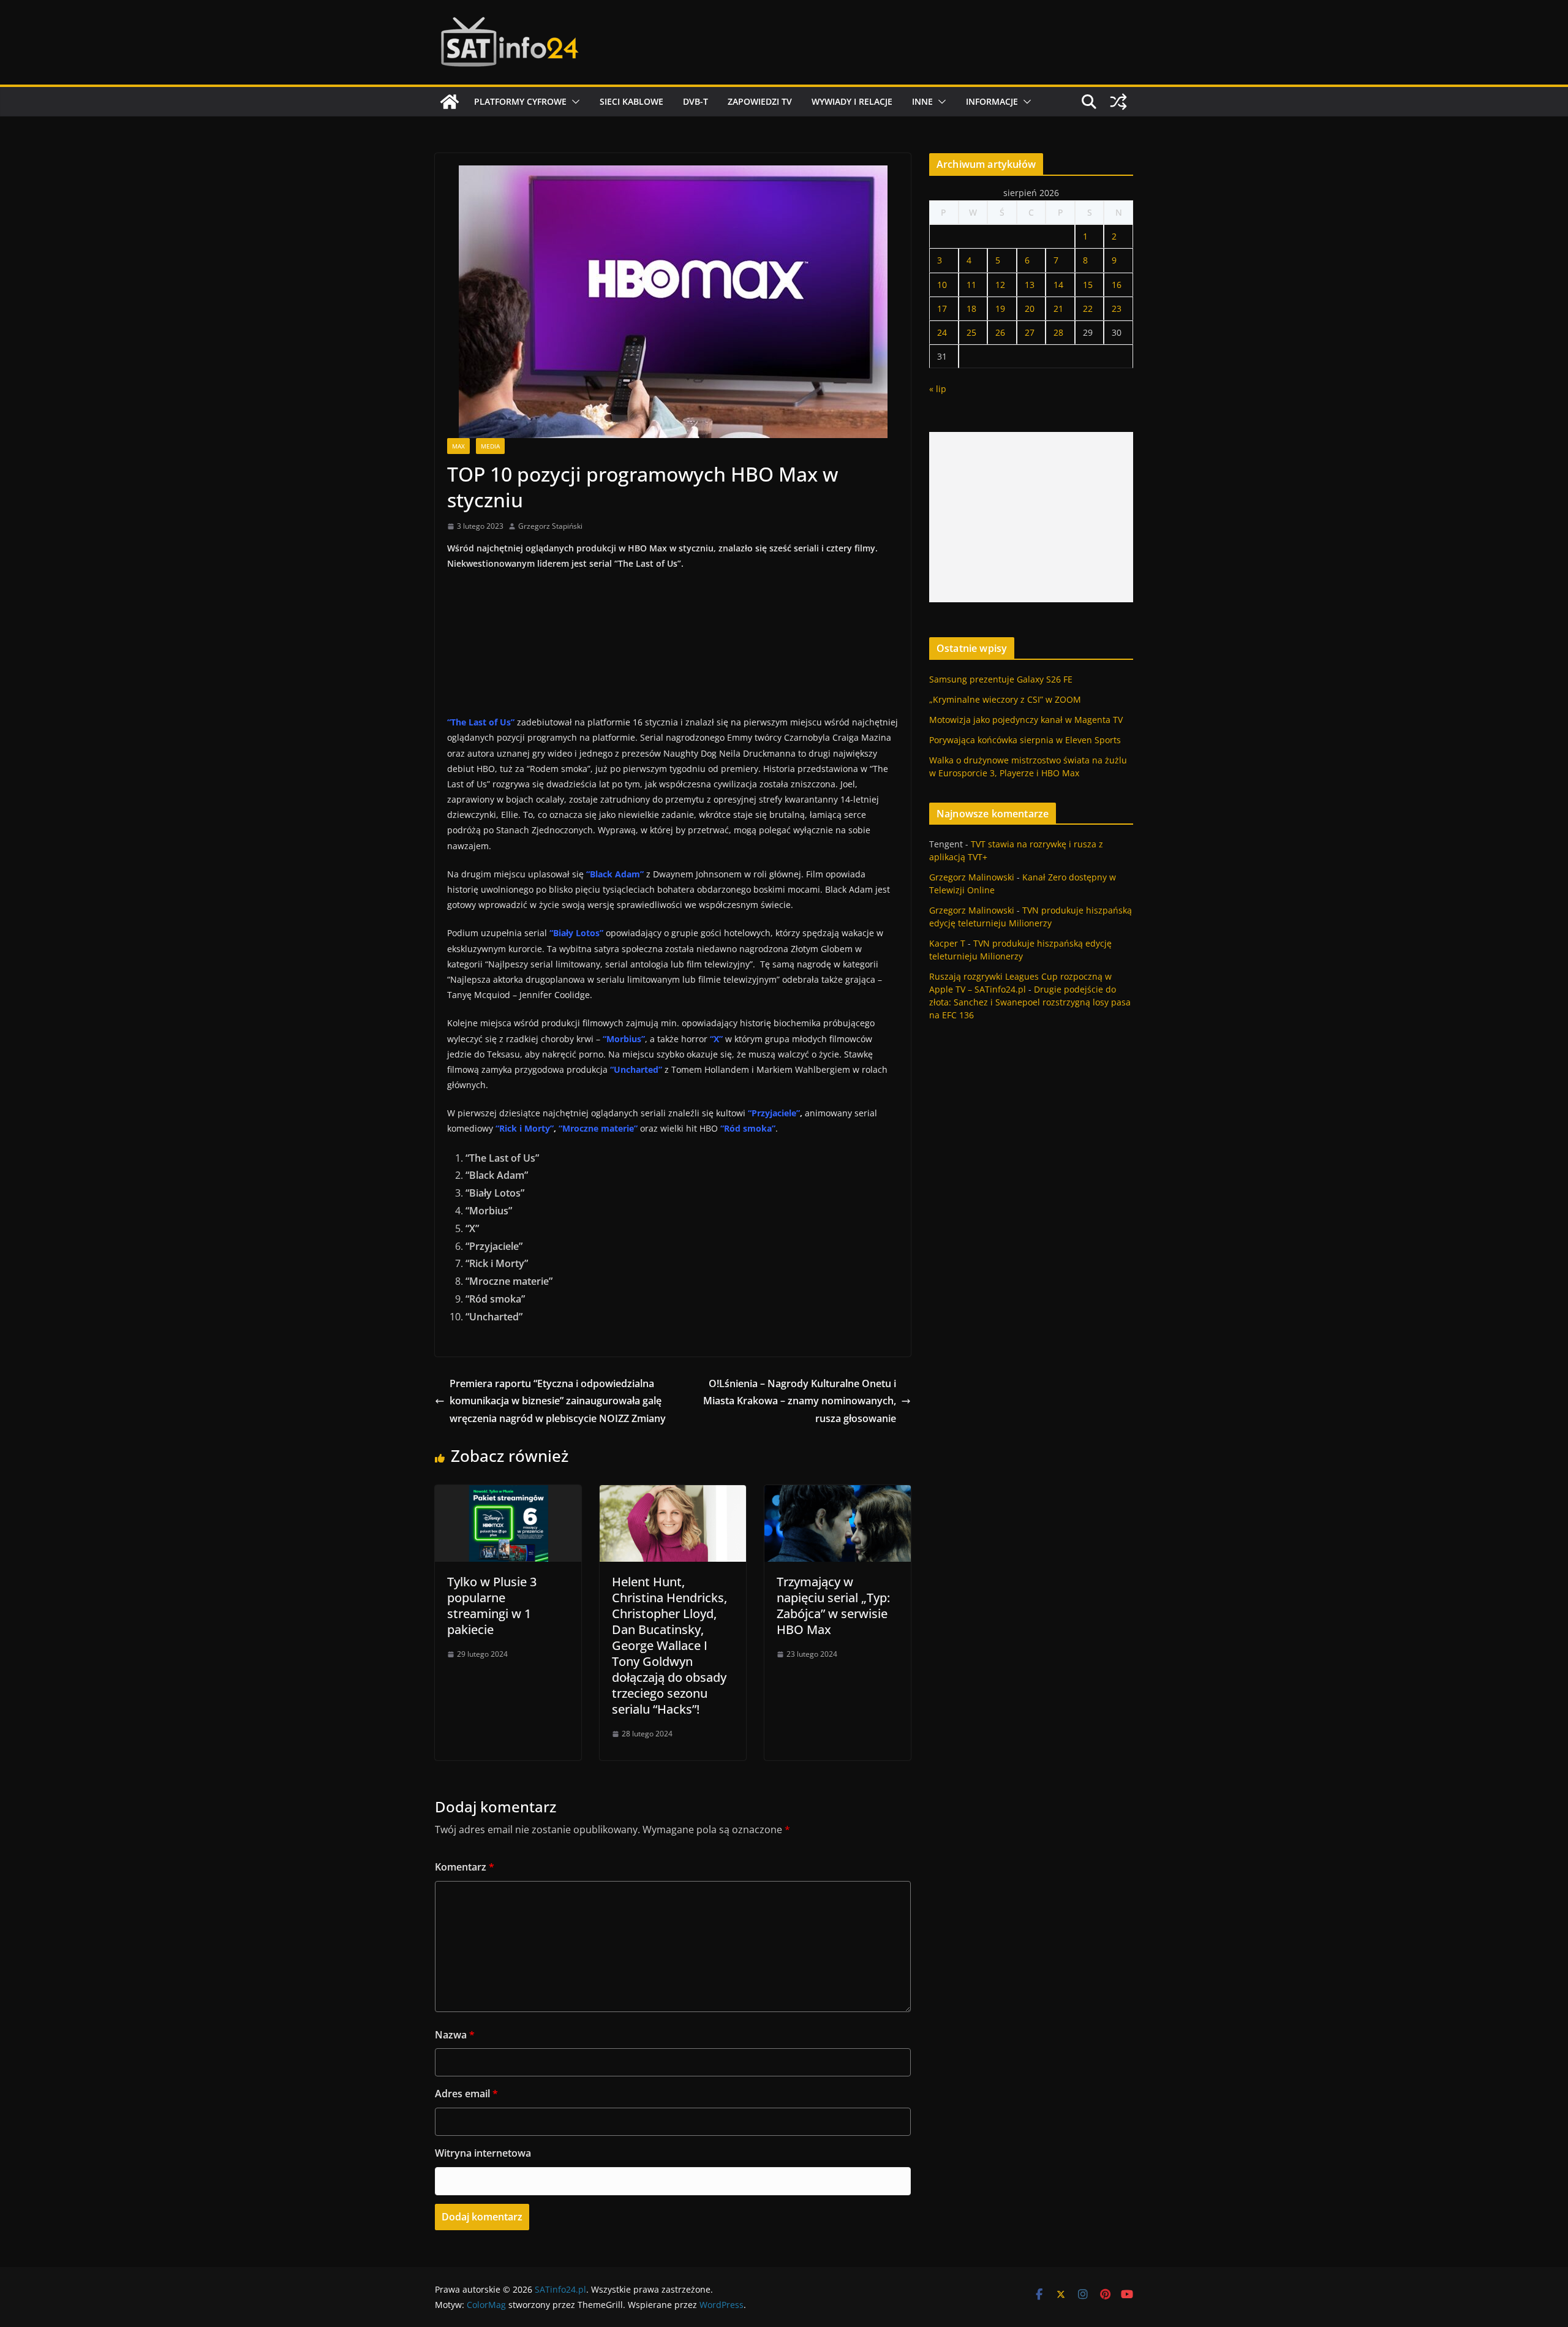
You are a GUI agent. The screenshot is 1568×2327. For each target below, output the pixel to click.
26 (1000, 332)
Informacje (992, 101)
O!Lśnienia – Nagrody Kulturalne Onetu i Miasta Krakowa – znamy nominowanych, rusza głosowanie (800, 1401)
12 (1000, 285)
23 (1117, 308)
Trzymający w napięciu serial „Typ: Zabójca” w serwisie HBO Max (833, 1606)
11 (971, 285)
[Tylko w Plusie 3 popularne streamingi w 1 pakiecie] (508, 1494)
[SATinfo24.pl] (450, 102)
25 (971, 332)
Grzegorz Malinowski (972, 877)
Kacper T (947, 943)
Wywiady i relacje (852, 101)
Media (490, 446)
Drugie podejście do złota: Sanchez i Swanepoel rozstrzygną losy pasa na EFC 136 (1030, 1002)
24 (942, 332)
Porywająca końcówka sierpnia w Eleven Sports (1025, 740)
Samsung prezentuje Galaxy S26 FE (1001, 679)
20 (1030, 308)
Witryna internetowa (483, 2153)
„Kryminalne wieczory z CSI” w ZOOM (1005, 699)
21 (1058, 308)
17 (942, 308)
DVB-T (695, 101)
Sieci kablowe (631, 101)
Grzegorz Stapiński (550, 526)
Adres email (466, 2094)
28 (1058, 332)
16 (1117, 285)
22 (1088, 308)
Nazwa (455, 2035)
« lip (938, 389)
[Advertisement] (1031, 517)
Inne (922, 101)
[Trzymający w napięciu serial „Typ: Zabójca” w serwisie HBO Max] (838, 1494)
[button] (573, 102)
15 (1088, 285)
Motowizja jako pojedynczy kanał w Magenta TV (1026, 720)
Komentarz (465, 1867)
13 (1030, 285)
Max (458, 446)
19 (1000, 308)
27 (1030, 332)
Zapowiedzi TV (760, 101)
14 (1058, 285)
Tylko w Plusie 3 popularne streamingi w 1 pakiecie (492, 1606)
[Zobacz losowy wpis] (1118, 102)
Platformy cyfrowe (520, 101)
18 (971, 308)
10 (942, 285)
